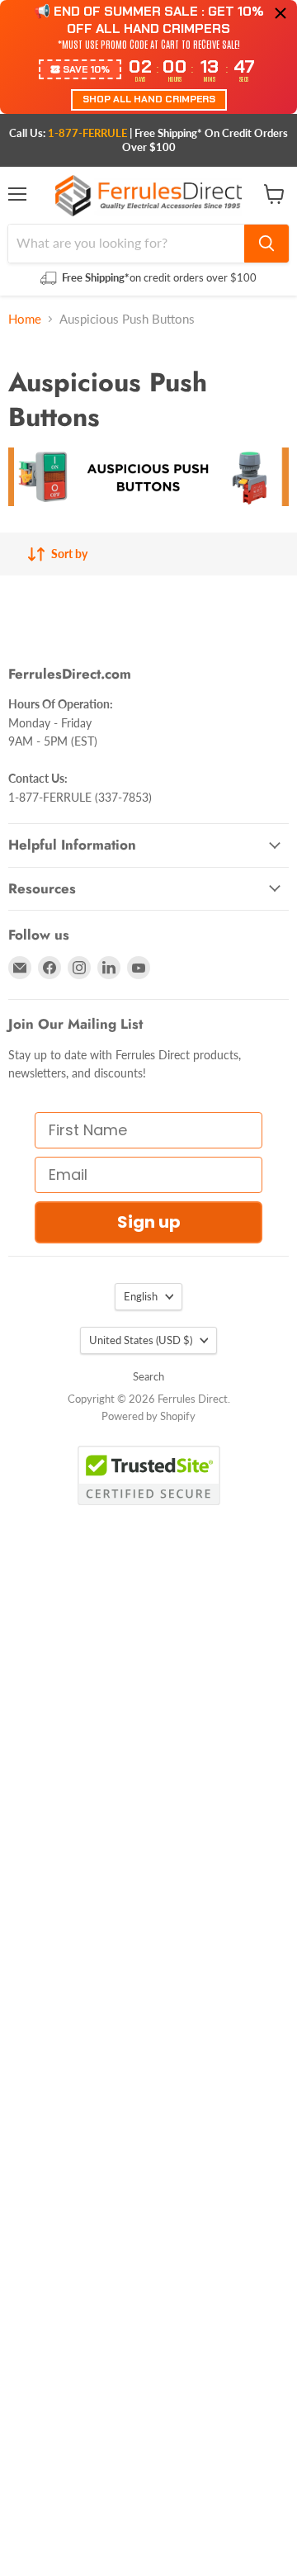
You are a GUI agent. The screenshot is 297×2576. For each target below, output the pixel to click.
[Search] (266, 244)
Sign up (149, 1222)
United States (141, 1340)
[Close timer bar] (280, 13)
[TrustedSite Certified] (149, 1475)
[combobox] (126, 244)
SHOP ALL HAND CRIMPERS (149, 99)
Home (25, 319)
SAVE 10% (86, 69)
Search (148, 1376)
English (141, 1296)
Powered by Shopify (148, 1416)
